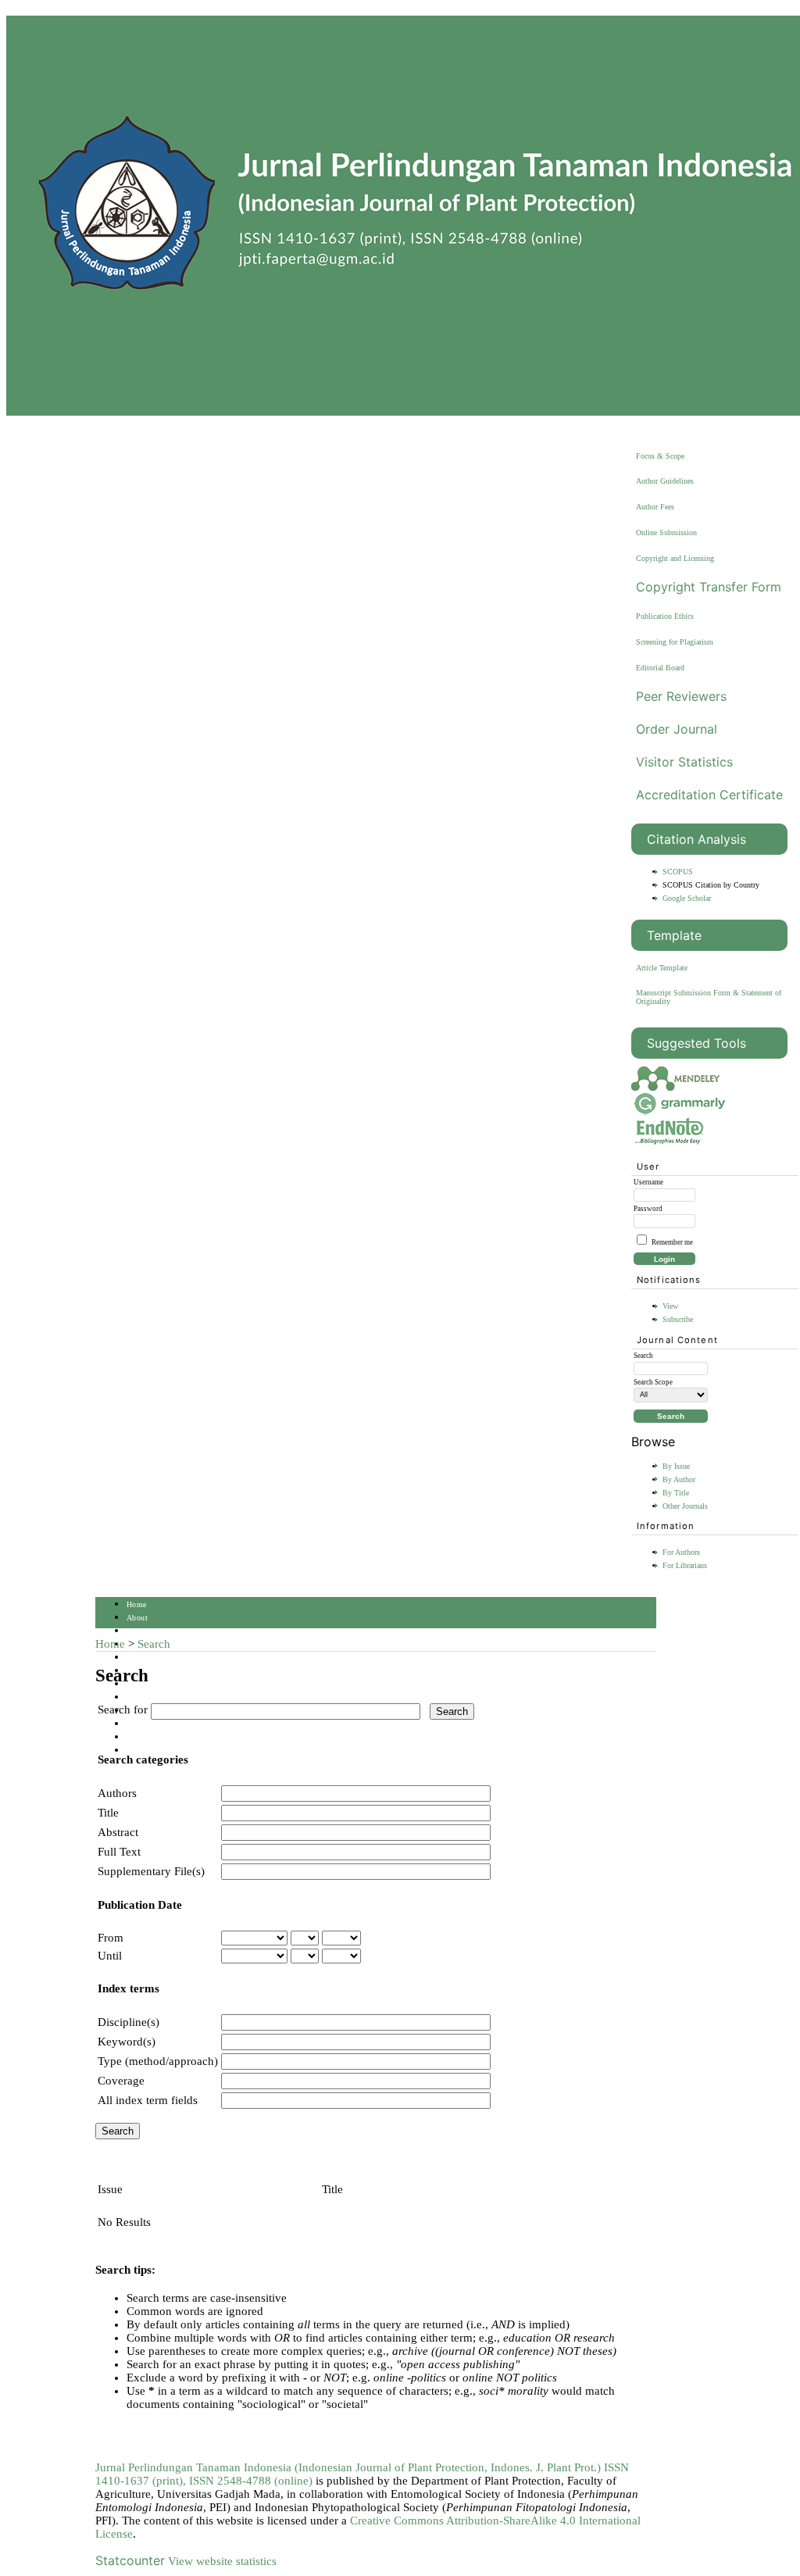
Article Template (662, 968)
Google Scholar (687, 898)
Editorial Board (660, 668)
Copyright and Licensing (675, 558)
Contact (140, 1737)
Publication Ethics (665, 616)
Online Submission (666, 532)
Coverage (121, 2081)
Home (137, 1604)
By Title (676, 1493)
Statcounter (130, 2560)
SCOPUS (678, 872)
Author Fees (655, 507)
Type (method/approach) (158, 2061)
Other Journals (685, 1506)
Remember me (672, 1242)
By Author (679, 1479)
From (111, 1938)
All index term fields (148, 2100)
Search (138, 1658)
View (670, 1306)
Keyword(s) (127, 2042)
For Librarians (685, 1565)
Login (137, 1631)
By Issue (676, 1466)
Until (110, 1956)
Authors (117, 1793)
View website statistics (222, 2561)
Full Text (119, 1852)
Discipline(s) (129, 2022)
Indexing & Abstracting (168, 1724)
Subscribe (678, 1319)
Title (108, 1813)
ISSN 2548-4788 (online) (251, 2481)
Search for (123, 1710)
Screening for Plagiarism (675, 642)
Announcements (154, 1697)
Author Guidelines (665, 481)
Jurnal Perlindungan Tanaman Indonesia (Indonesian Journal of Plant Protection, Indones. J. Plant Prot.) (350, 2467)
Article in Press (154, 1751)
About (137, 1618)
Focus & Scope (660, 456)
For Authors (681, 1552)
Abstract (118, 1832)
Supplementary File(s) (151, 1871)
